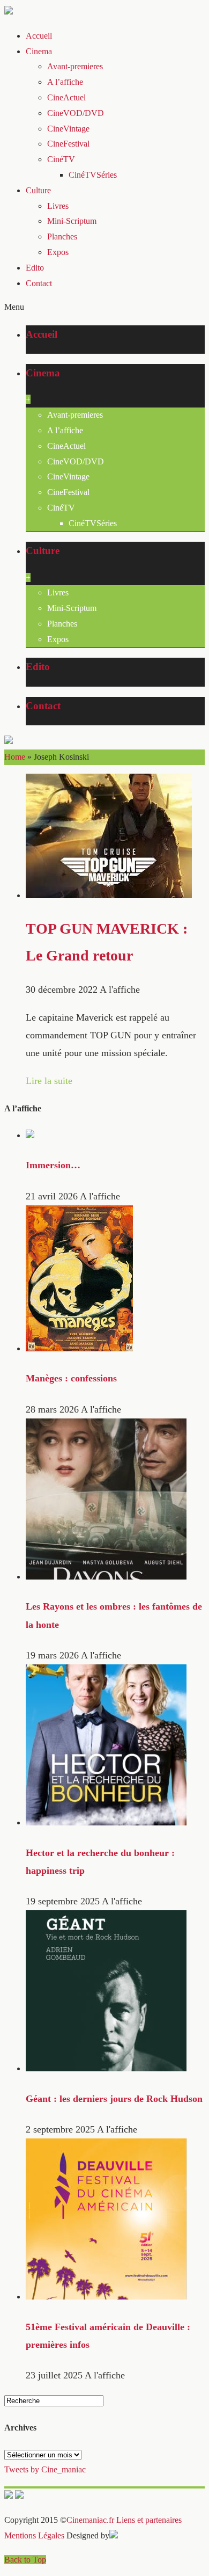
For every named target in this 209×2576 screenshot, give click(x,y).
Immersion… (53, 1165)
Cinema (39, 51)
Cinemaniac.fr (90, 2520)
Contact (39, 283)
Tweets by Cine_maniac (45, 2469)
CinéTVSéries (93, 175)
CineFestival (68, 144)
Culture (38, 190)
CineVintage (68, 129)
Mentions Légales (34, 2535)
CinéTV (61, 159)
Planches (62, 237)
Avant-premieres (75, 66)
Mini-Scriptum (72, 221)
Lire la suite (49, 1081)
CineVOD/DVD (76, 113)
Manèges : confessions (71, 1378)
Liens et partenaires (149, 2520)
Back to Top (25, 2560)
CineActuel (66, 97)
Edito (35, 268)
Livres (58, 206)
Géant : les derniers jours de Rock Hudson (114, 2099)
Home (15, 757)
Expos (58, 252)
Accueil (39, 36)
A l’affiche (65, 82)
